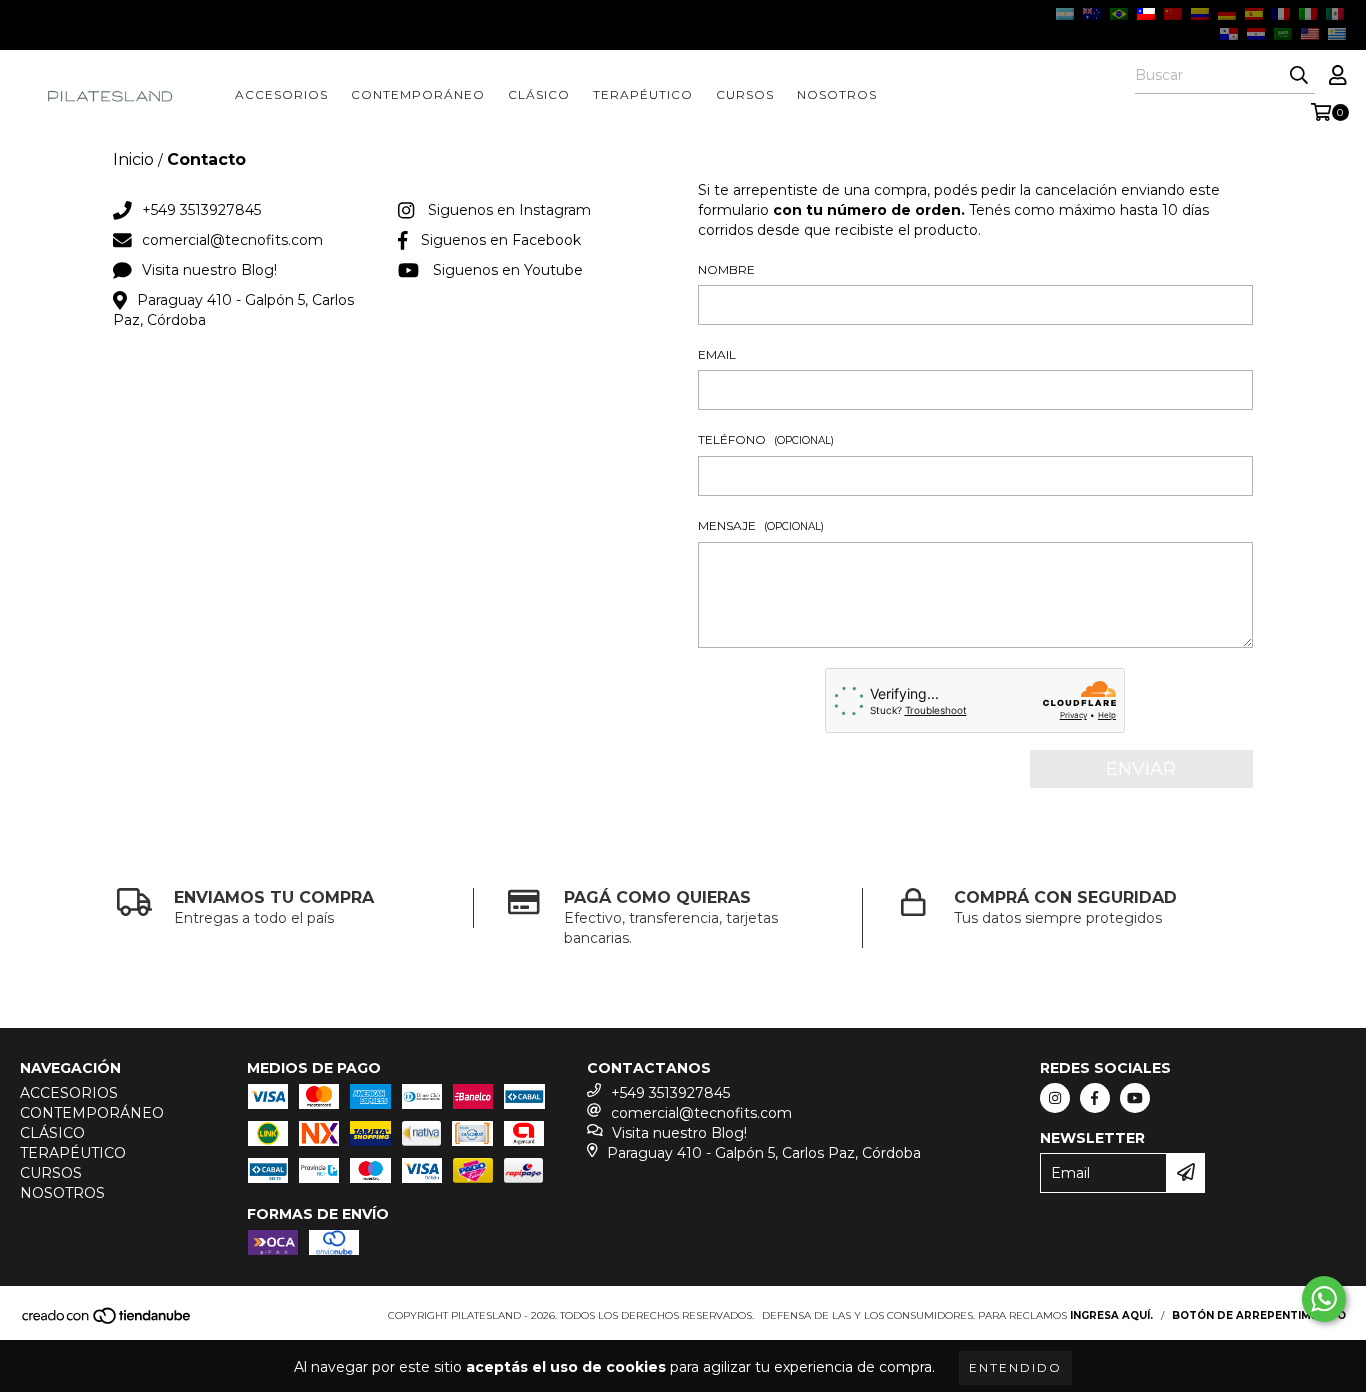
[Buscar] (1299, 76)
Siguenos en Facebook (501, 240)
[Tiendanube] (107, 1321)
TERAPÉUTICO (643, 94)
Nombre (726, 269)
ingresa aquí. (1111, 1315)
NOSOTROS (837, 94)
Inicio (133, 159)
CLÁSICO (539, 94)
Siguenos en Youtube (508, 270)
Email (717, 354)
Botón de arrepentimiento (1259, 1315)
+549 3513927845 (201, 210)
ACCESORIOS (281, 94)
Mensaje (761, 525)
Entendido (1015, 1367)
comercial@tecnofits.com (232, 240)
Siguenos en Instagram (509, 210)
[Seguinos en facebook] (1095, 1098)
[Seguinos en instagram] (1055, 1098)
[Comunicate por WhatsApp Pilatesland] (1324, 1299)
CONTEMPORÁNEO (418, 94)
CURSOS (745, 94)
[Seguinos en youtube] (1135, 1098)
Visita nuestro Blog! (209, 270)
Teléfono (766, 439)
